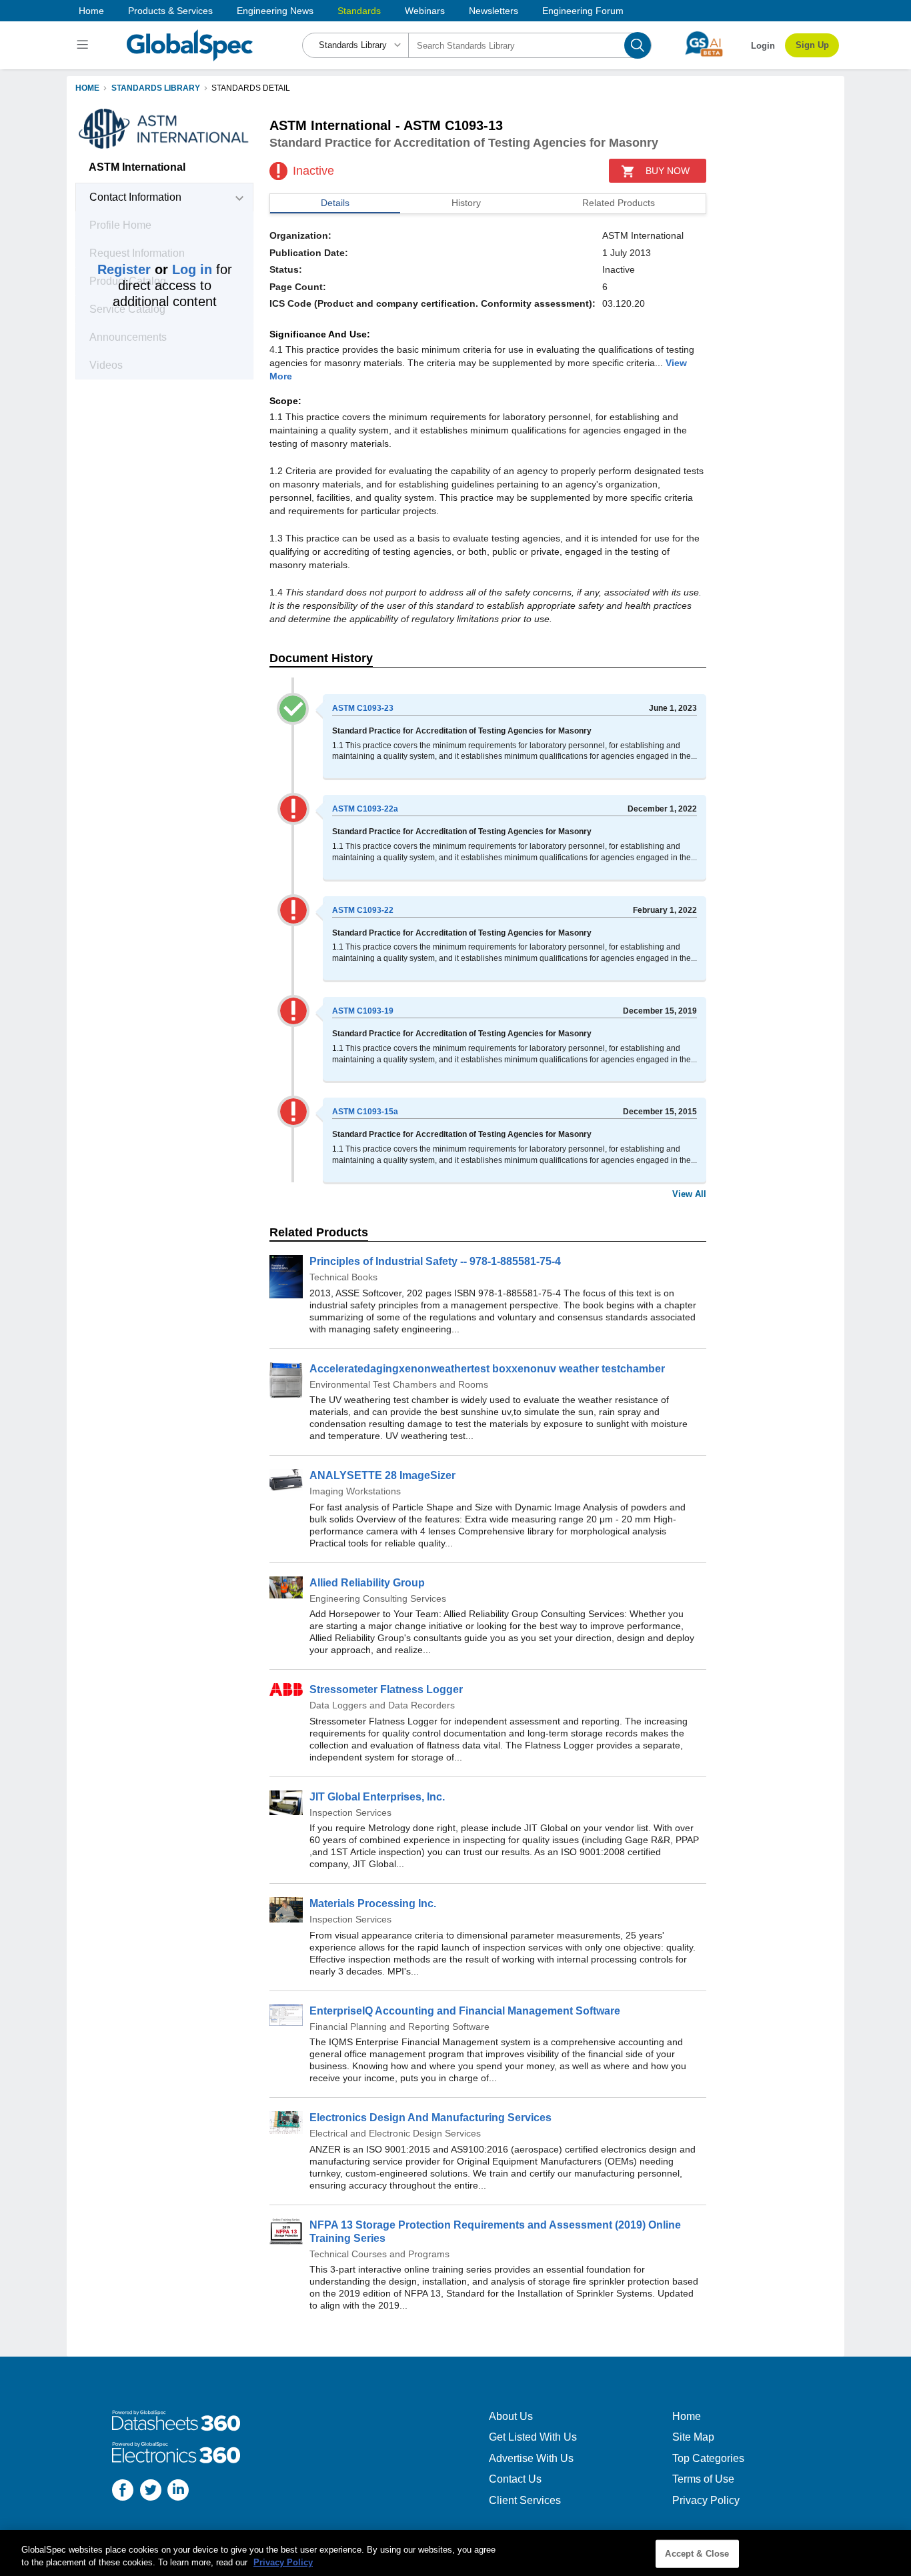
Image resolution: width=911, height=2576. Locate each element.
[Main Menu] (84, 45)
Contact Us (515, 2479)
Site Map (693, 2437)
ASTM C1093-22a (365, 809)
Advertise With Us (531, 2458)
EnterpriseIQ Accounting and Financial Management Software (465, 2011)
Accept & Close (697, 2554)
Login (763, 46)
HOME (87, 88)
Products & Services (170, 11)
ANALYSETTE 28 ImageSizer (382, 1475)
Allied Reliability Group (367, 1583)
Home (91, 11)
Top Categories (708, 2458)
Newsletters (494, 11)
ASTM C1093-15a (365, 1112)
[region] (455, 2553)
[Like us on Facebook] (123, 2492)
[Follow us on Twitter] (151, 2492)
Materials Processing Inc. (373, 1903)
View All (689, 1194)
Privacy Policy (706, 2500)
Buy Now (668, 171)
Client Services (525, 2500)
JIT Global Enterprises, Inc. (377, 1797)
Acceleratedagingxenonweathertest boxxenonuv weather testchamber (487, 1369)
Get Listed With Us (533, 2437)
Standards (359, 11)
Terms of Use (703, 2479)
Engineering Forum (583, 11)
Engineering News (275, 11)
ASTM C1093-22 (363, 910)
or (155, 269)
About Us (511, 2416)
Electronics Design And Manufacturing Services (430, 2118)
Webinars (425, 11)
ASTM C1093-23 (363, 708)
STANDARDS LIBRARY (156, 88)
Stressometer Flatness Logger (386, 1689)
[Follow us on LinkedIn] (178, 2492)
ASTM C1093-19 (363, 1011)
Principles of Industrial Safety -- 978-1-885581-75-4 (435, 1261)
